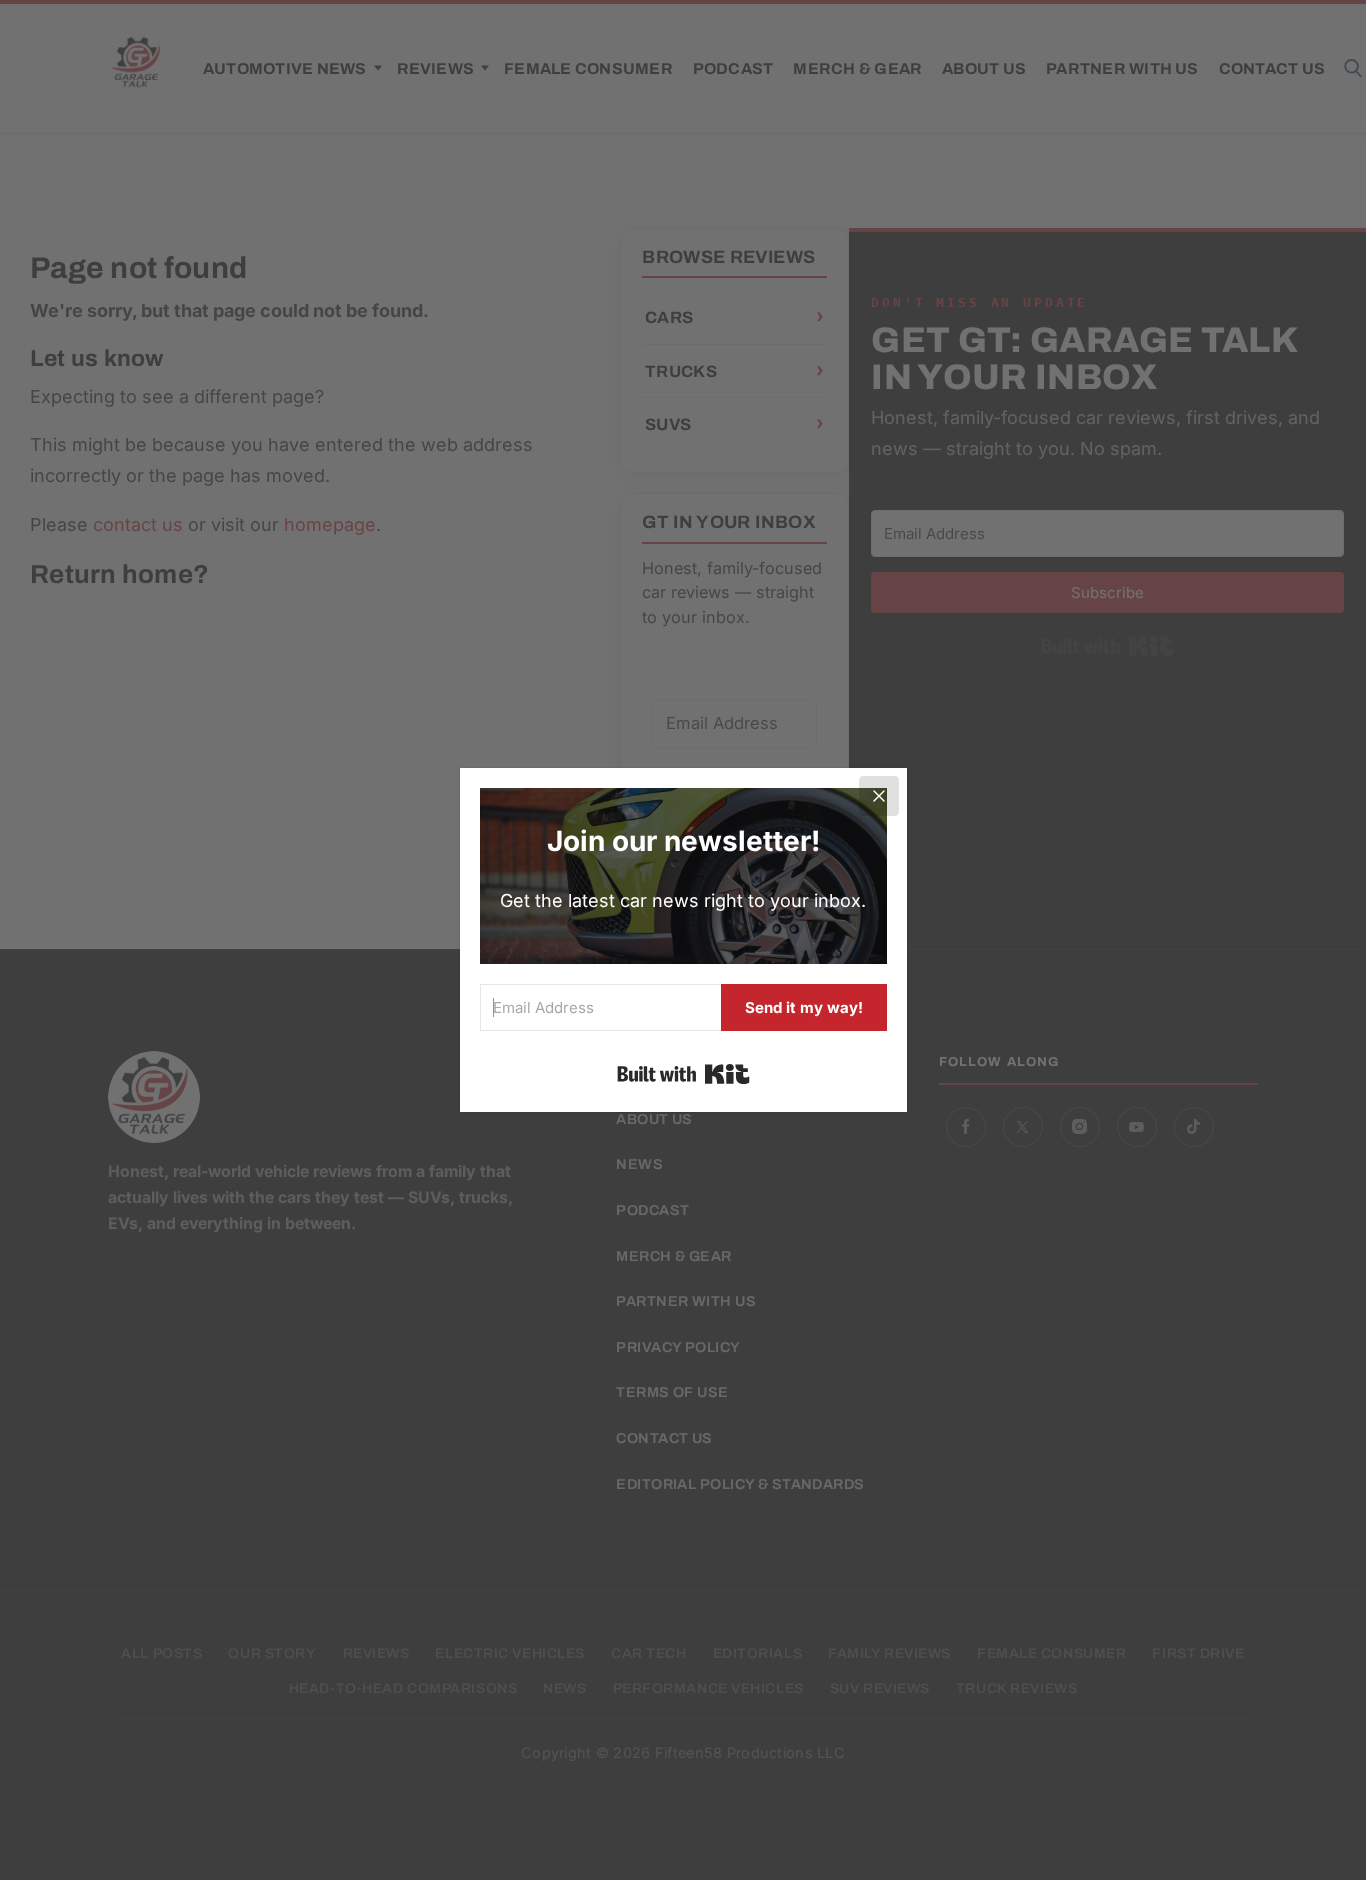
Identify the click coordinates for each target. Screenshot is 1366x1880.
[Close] (879, 796)
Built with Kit (683, 1074)
